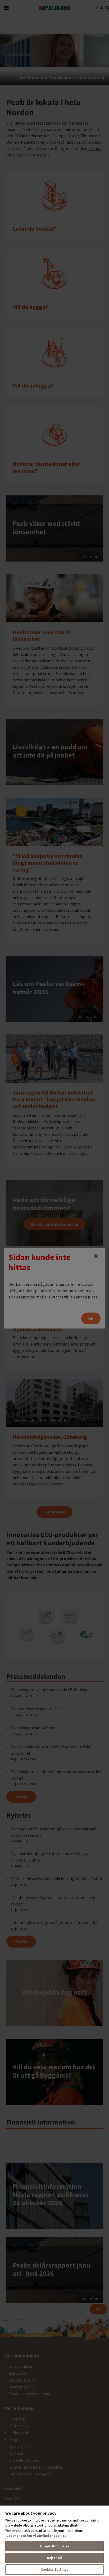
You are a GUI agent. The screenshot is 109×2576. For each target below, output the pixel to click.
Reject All (54, 2558)
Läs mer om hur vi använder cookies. (37, 2536)
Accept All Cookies (54, 2546)
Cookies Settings (54, 2570)
